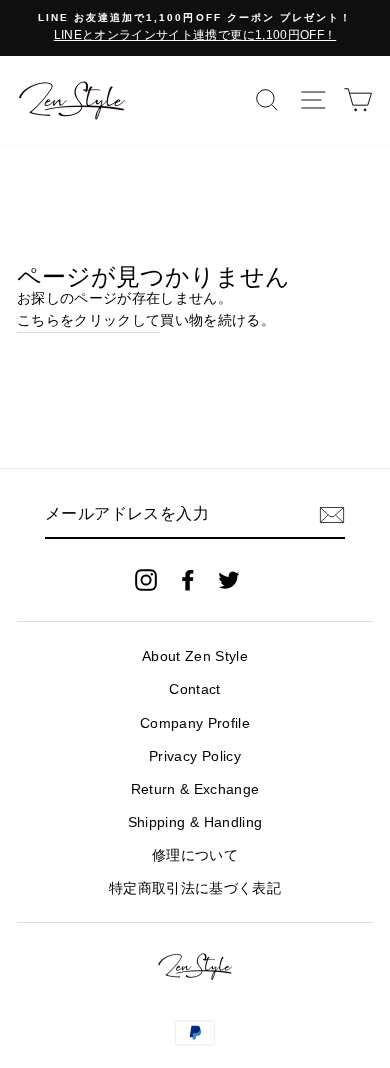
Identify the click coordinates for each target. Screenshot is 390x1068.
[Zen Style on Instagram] (146, 580)
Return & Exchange (195, 789)
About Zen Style (195, 656)
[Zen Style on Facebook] (188, 580)
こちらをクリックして (88, 320)
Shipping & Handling (195, 822)
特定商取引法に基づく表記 (195, 888)
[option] (195, 28)
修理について (195, 855)
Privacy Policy (195, 756)
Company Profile (195, 723)
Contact (194, 689)
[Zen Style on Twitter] (229, 580)
